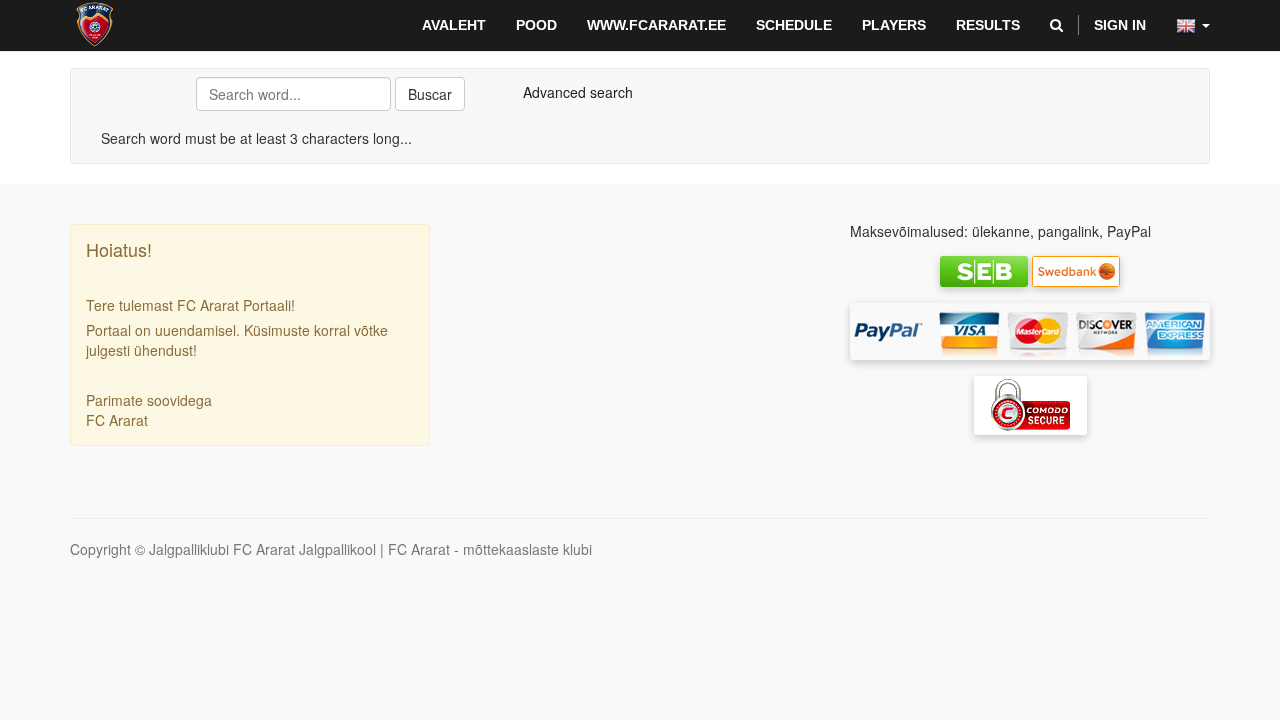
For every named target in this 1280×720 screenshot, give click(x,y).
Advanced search (578, 92)
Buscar (430, 94)
